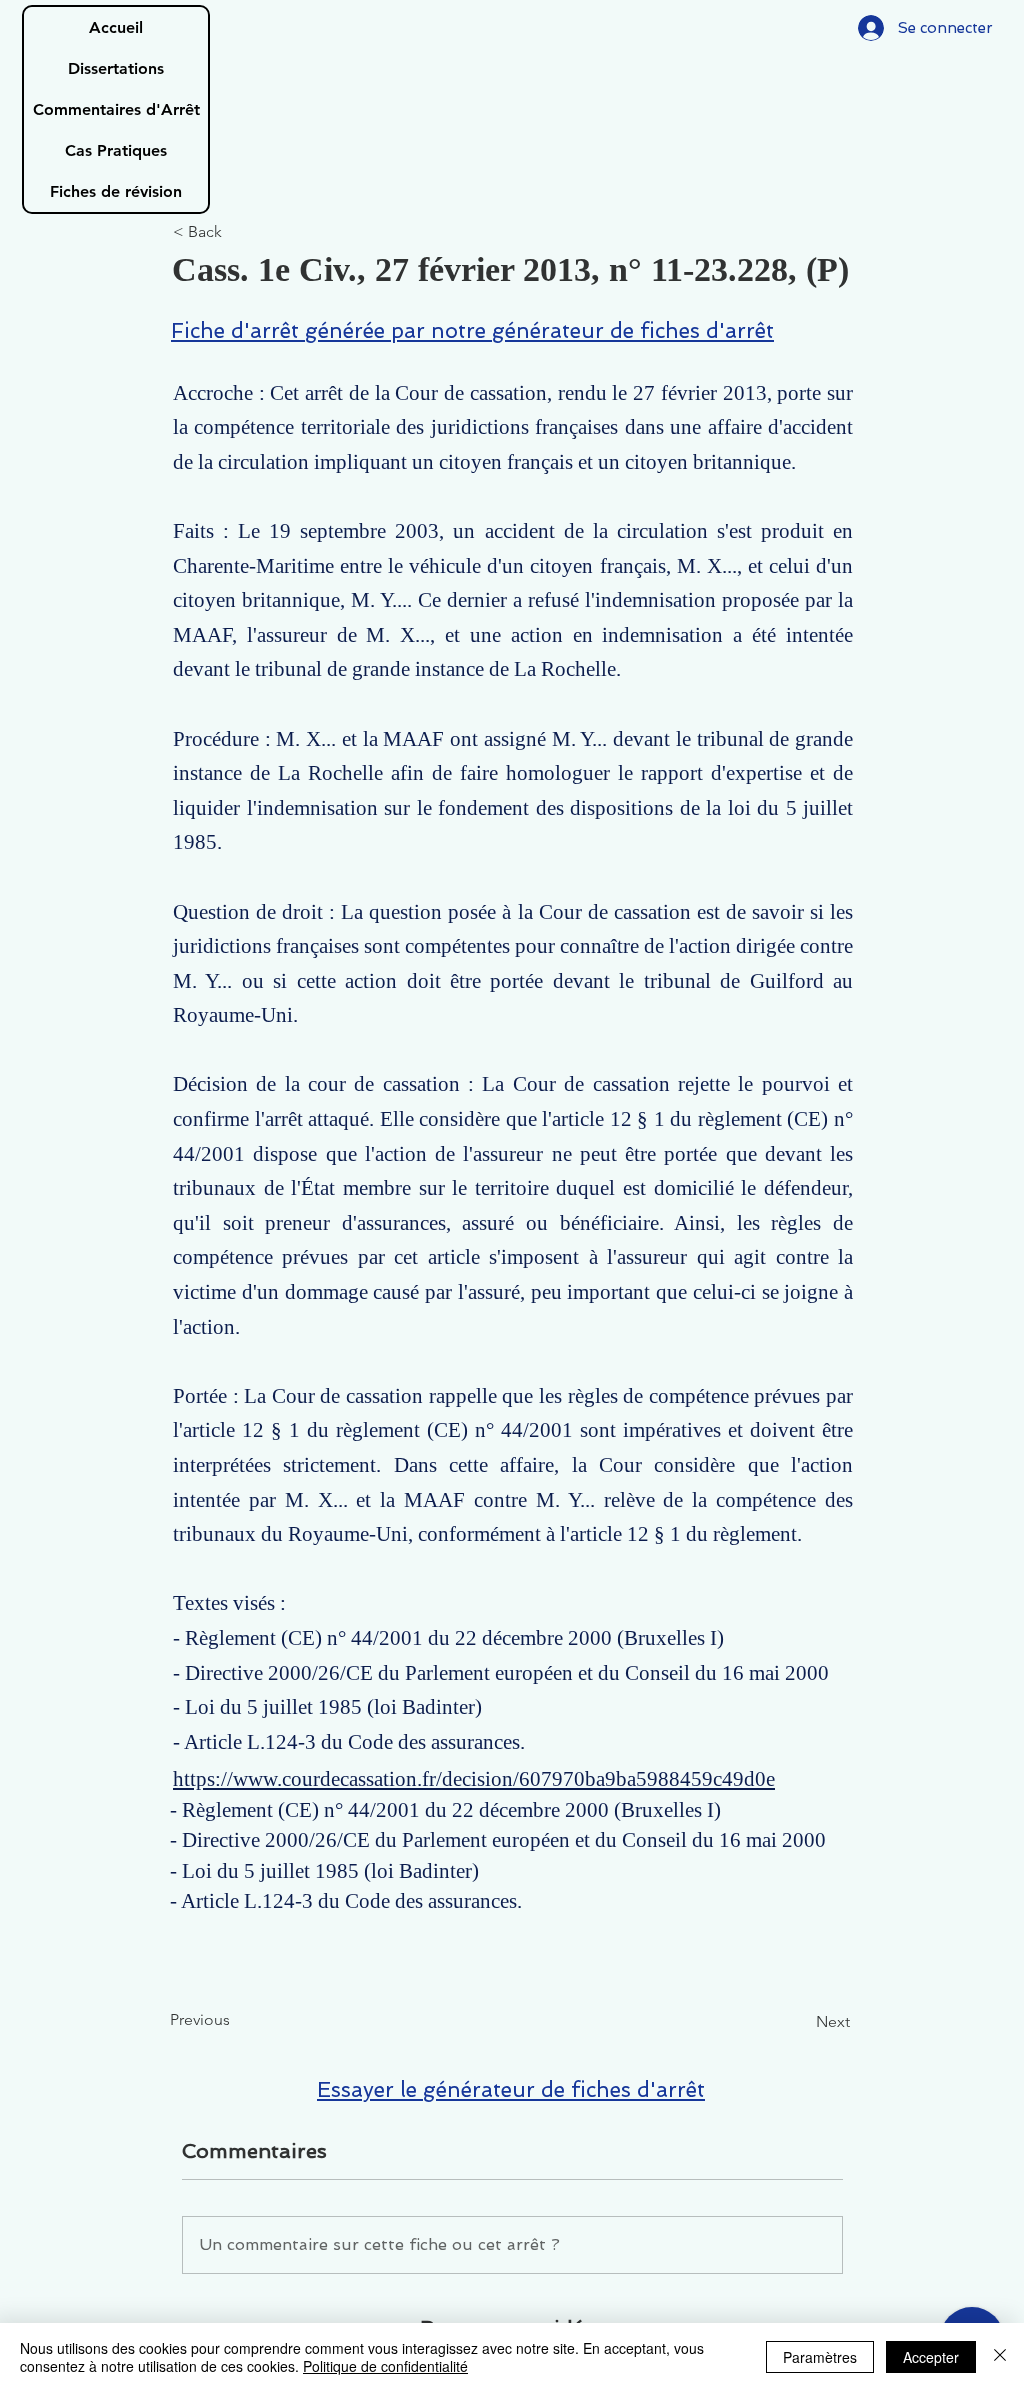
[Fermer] (1000, 2357)
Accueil (116, 27)
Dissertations (116, 68)
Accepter (931, 2357)
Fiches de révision (116, 191)
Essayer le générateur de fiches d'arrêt (511, 2089)
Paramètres (820, 2357)
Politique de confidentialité (385, 2366)
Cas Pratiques (116, 150)
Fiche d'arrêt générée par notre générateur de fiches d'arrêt (472, 330)
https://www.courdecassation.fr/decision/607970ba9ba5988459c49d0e (474, 1779)
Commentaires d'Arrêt (116, 109)
